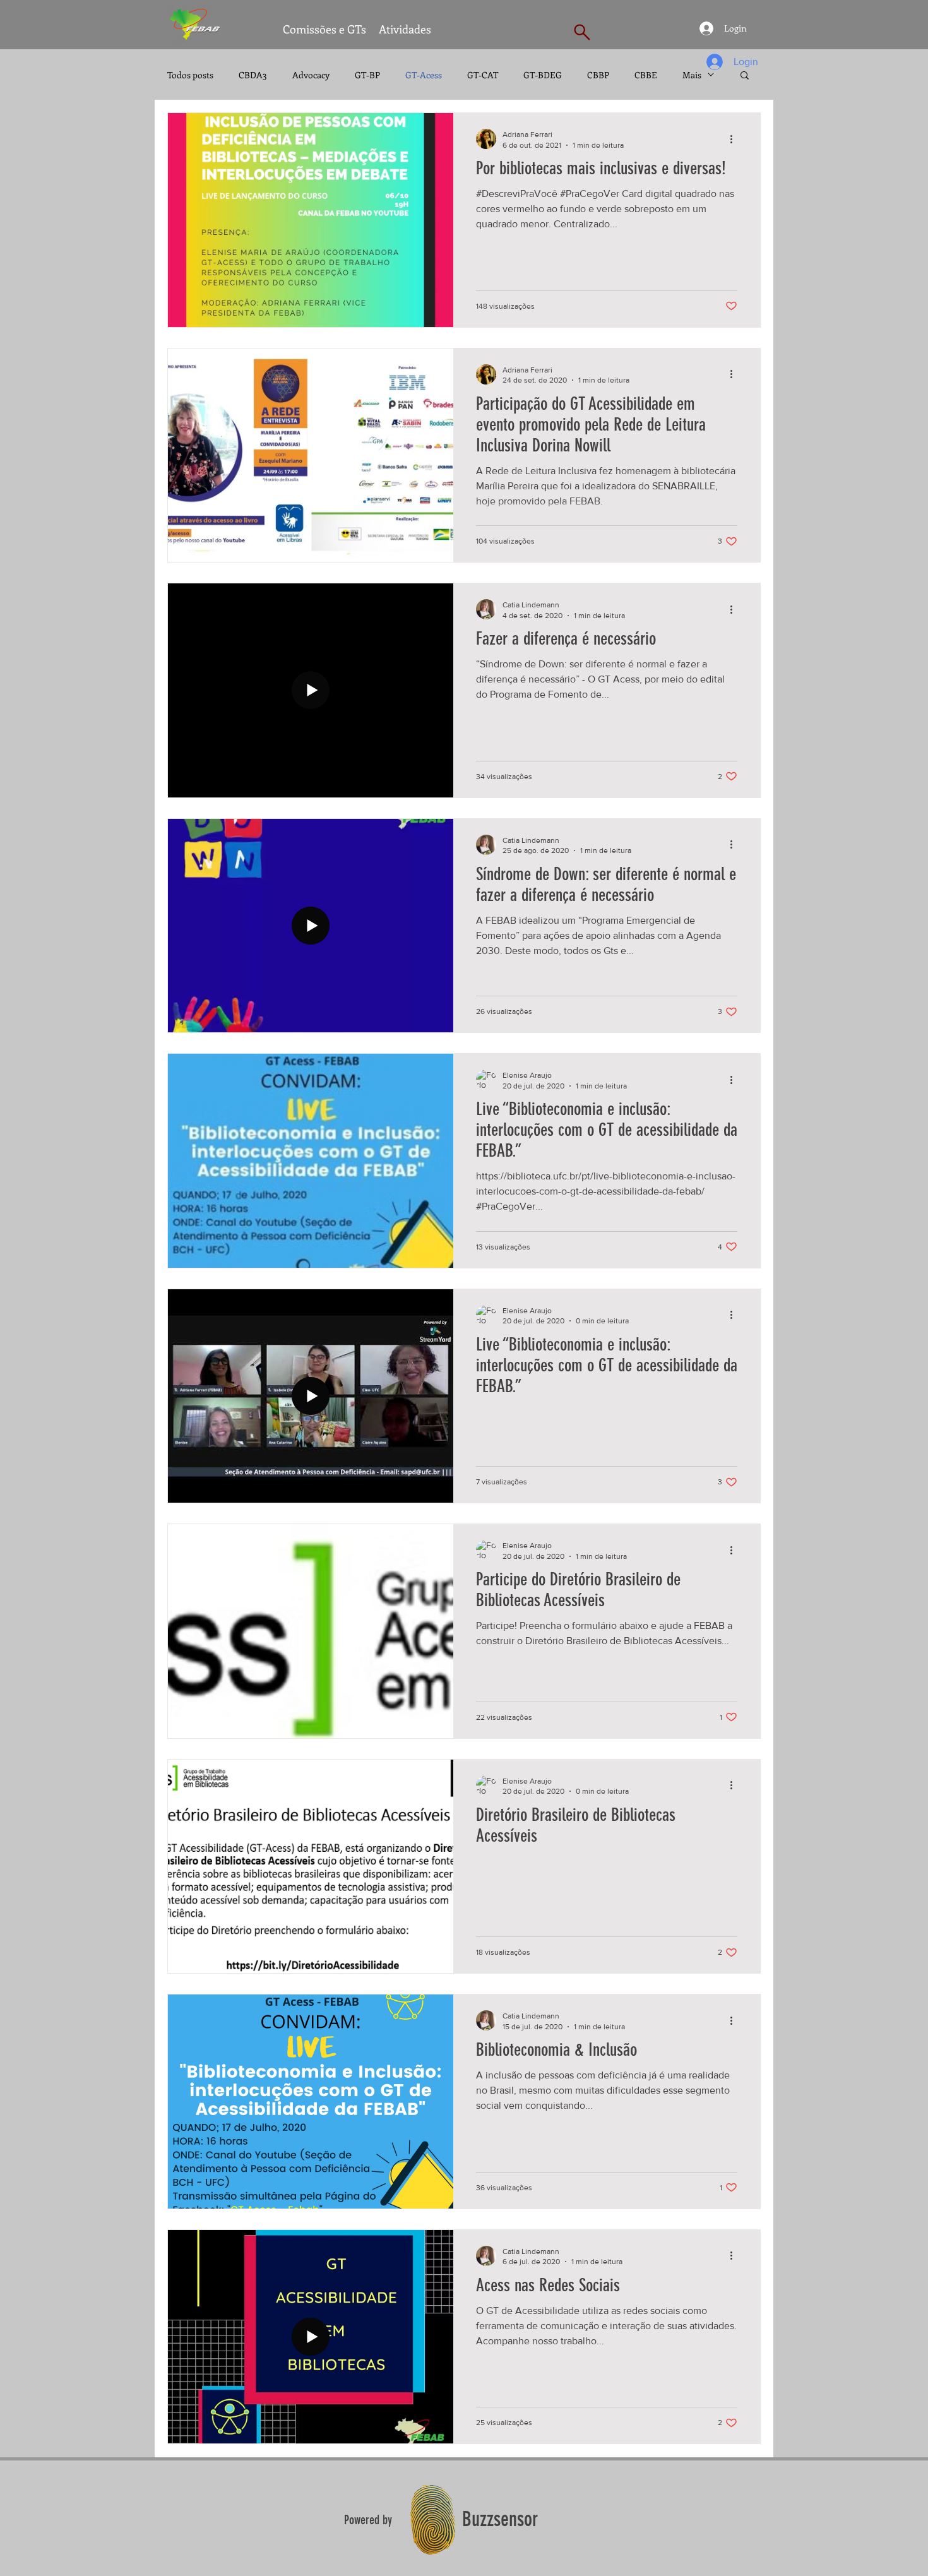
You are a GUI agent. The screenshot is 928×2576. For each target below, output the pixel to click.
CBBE (646, 75)
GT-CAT (483, 75)
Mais (692, 75)
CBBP (598, 75)
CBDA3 (253, 75)
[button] (745, 76)
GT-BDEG (543, 75)
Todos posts (190, 75)
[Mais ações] (735, 139)
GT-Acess (424, 75)
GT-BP (367, 75)
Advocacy (311, 75)
